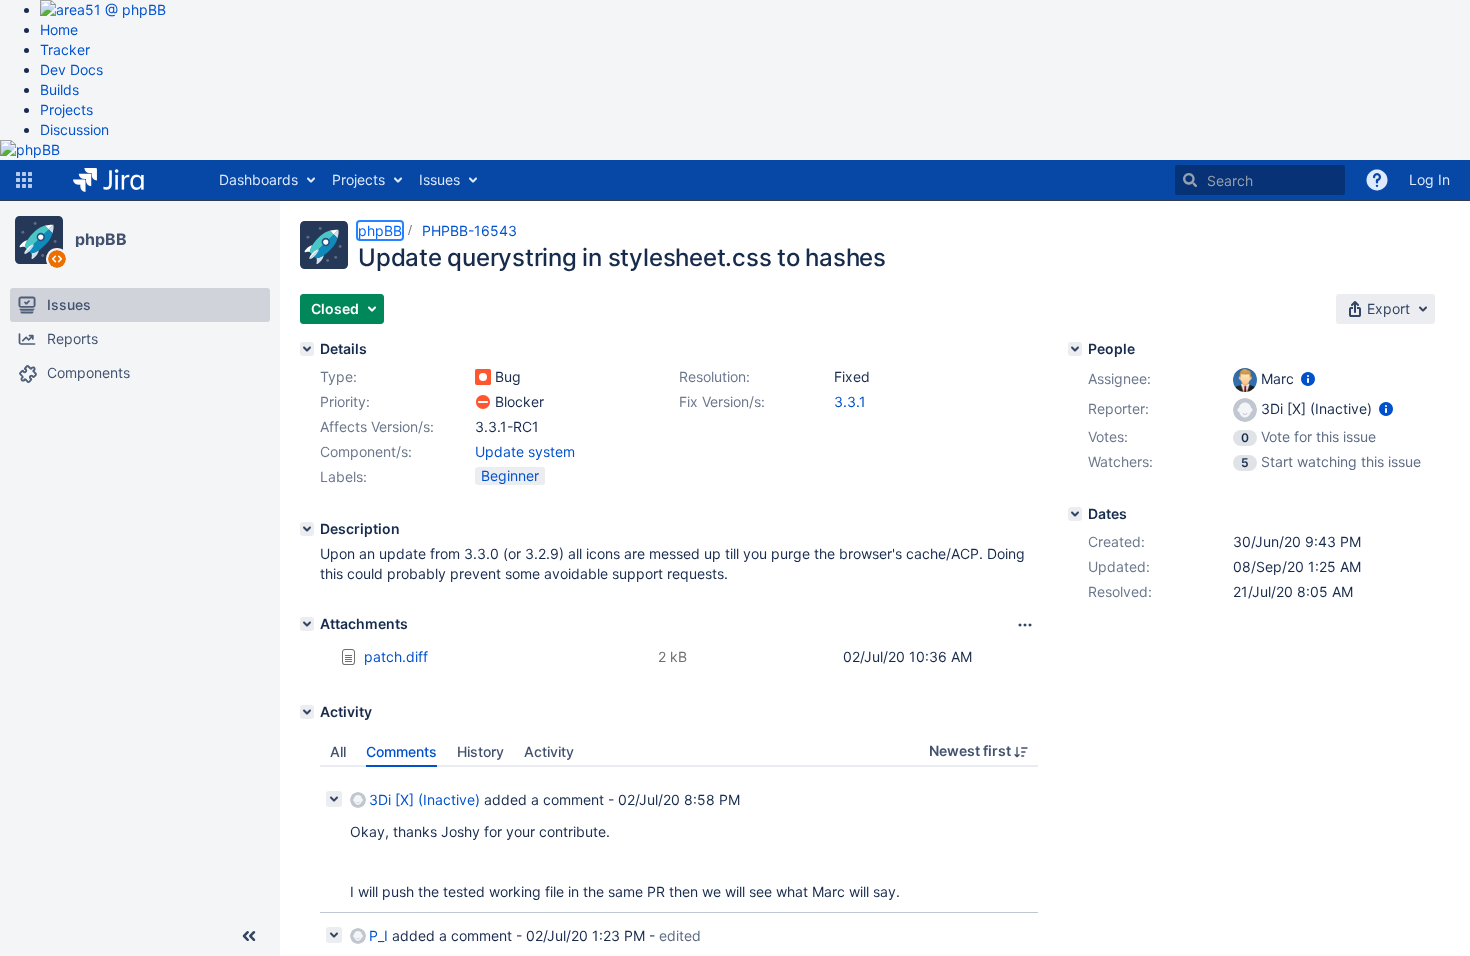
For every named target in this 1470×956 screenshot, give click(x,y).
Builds (59, 89)
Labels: (343, 476)
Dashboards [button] (258, 179)
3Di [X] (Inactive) (424, 799)
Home (59, 29)
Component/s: (366, 451)
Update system (525, 451)
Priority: (345, 401)
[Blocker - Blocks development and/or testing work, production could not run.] (483, 402)
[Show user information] (1308, 378)
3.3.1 (850, 401)
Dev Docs (71, 69)
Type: (338, 376)
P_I (378, 935)
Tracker (65, 49)
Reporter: (1118, 408)
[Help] (1377, 180)
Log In (1429, 179)
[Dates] (1075, 514)
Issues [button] (439, 179)
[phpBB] (39, 240)
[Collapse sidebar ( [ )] (249, 936)
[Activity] (307, 712)
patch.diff (396, 656)
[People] (1075, 349)
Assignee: (1119, 378)
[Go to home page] (123, 180)
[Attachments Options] (1025, 625)
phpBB (101, 239)
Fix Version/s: (722, 401)
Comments (401, 751)
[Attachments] (307, 624)
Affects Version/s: (377, 426)
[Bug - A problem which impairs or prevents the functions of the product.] (483, 377)
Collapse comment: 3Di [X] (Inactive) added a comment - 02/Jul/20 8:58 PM (334, 799)
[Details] (307, 349)
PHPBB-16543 (469, 230)
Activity (549, 751)
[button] (24, 180)
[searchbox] (1260, 180)
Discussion (74, 129)
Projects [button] (358, 179)
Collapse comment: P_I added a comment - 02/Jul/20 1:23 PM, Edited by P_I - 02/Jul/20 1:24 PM (334, 935)
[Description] (307, 529)
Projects (66, 109)
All (338, 751)
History (480, 751)
